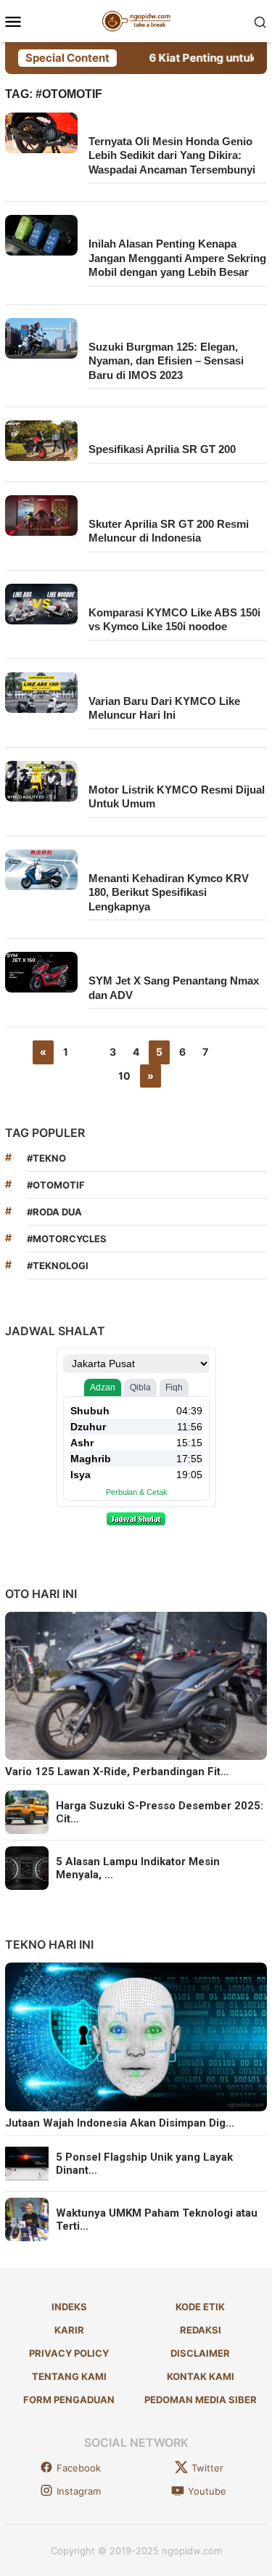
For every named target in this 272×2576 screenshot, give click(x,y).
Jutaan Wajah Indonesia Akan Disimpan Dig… (120, 2123)
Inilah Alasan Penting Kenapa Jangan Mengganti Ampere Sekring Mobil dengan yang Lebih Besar (177, 258)
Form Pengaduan (69, 2400)
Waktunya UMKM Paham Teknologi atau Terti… (157, 2220)
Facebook (79, 2468)
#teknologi (58, 1265)
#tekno (46, 1158)
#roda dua (54, 1212)
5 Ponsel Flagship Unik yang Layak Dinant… (144, 2164)
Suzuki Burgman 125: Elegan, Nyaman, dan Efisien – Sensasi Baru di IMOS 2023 (166, 361)
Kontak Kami (201, 2376)
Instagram (79, 2491)
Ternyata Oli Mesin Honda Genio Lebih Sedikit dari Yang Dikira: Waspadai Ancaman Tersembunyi (172, 155)
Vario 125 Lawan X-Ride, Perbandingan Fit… (117, 1772)
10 (124, 1076)
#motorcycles (67, 1239)
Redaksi (201, 2330)
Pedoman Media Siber (201, 2400)
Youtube (207, 2491)
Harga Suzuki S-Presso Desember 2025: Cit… (160, 1812)
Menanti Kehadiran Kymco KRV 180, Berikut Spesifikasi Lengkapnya (169, 892)
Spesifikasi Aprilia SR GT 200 (162, 449)
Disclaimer (200, 2353)
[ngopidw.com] (136, 20)
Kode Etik (200, 2307)
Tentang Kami (69, 2376)
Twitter (207, 2468)
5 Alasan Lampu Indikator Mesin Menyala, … (138, 1868)
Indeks (69, 2307)
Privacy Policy (69, 2353)
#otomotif (56, 1185)
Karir (69, 2330)
